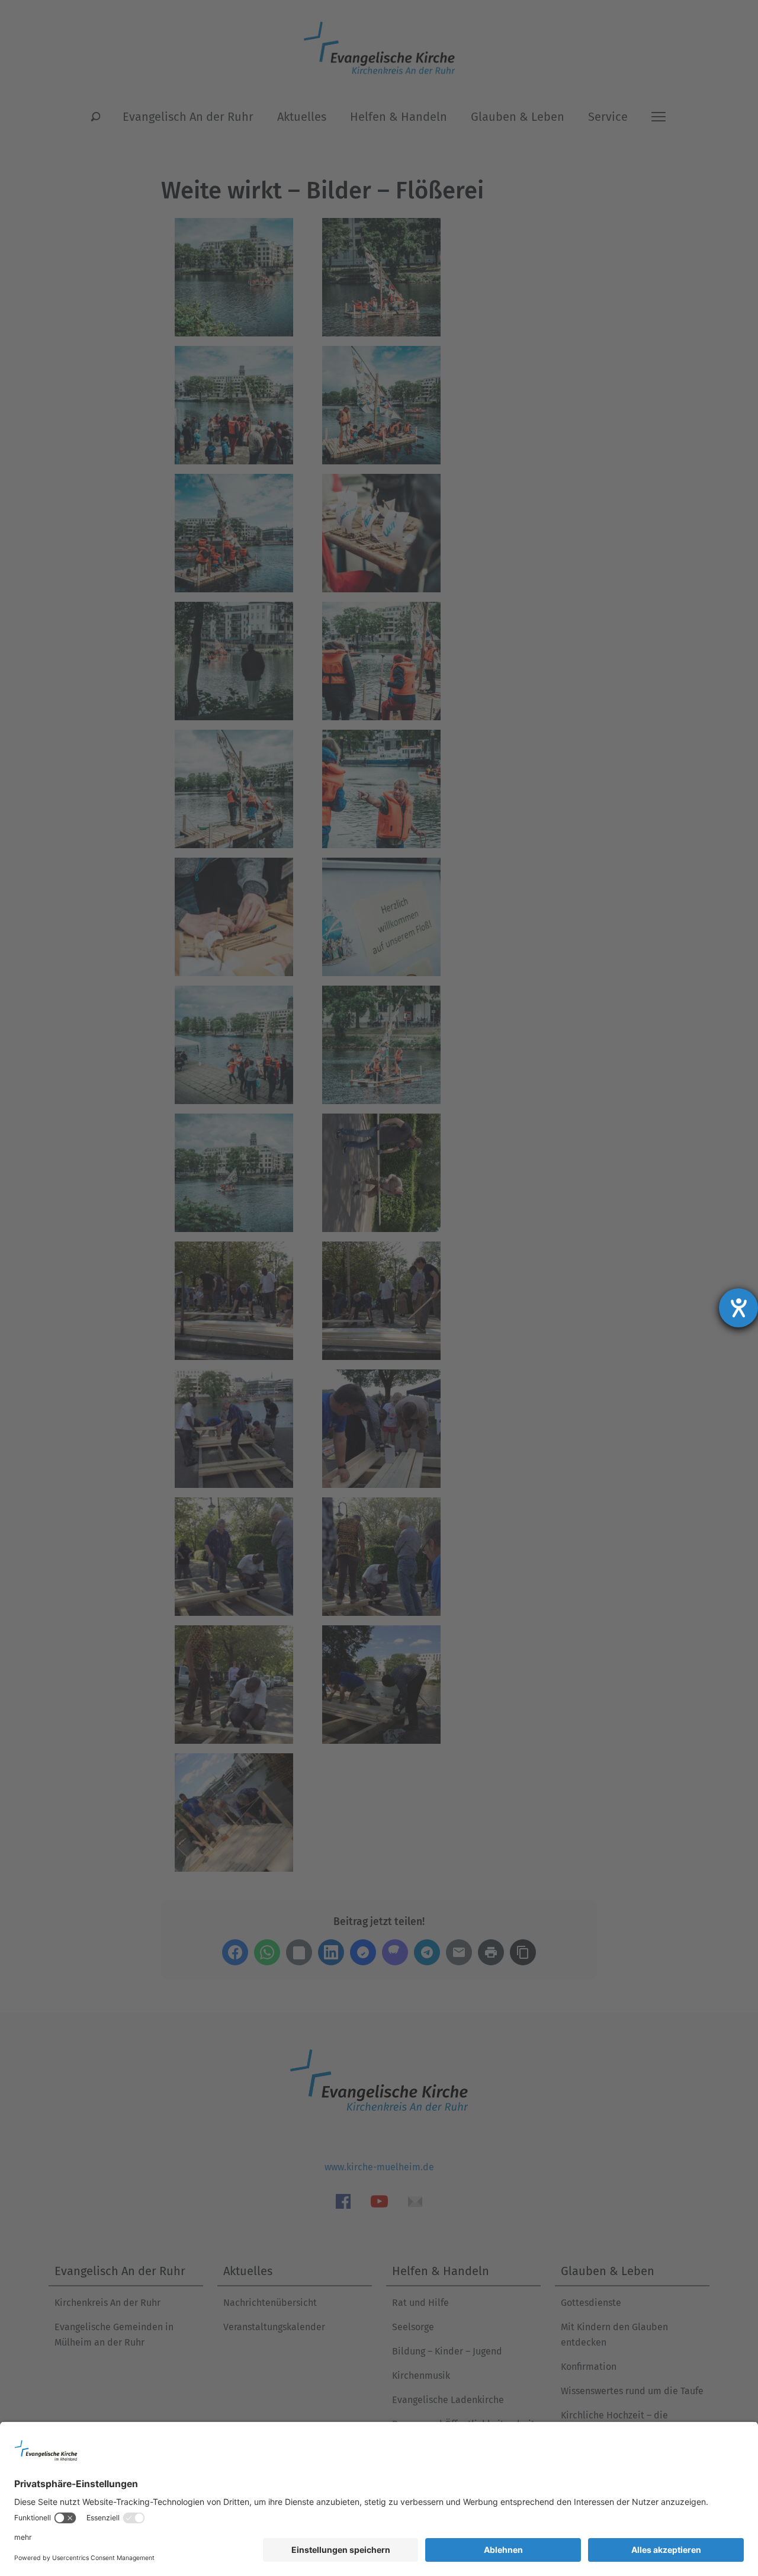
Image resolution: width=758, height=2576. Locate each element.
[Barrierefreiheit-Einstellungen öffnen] (738, 1308)
